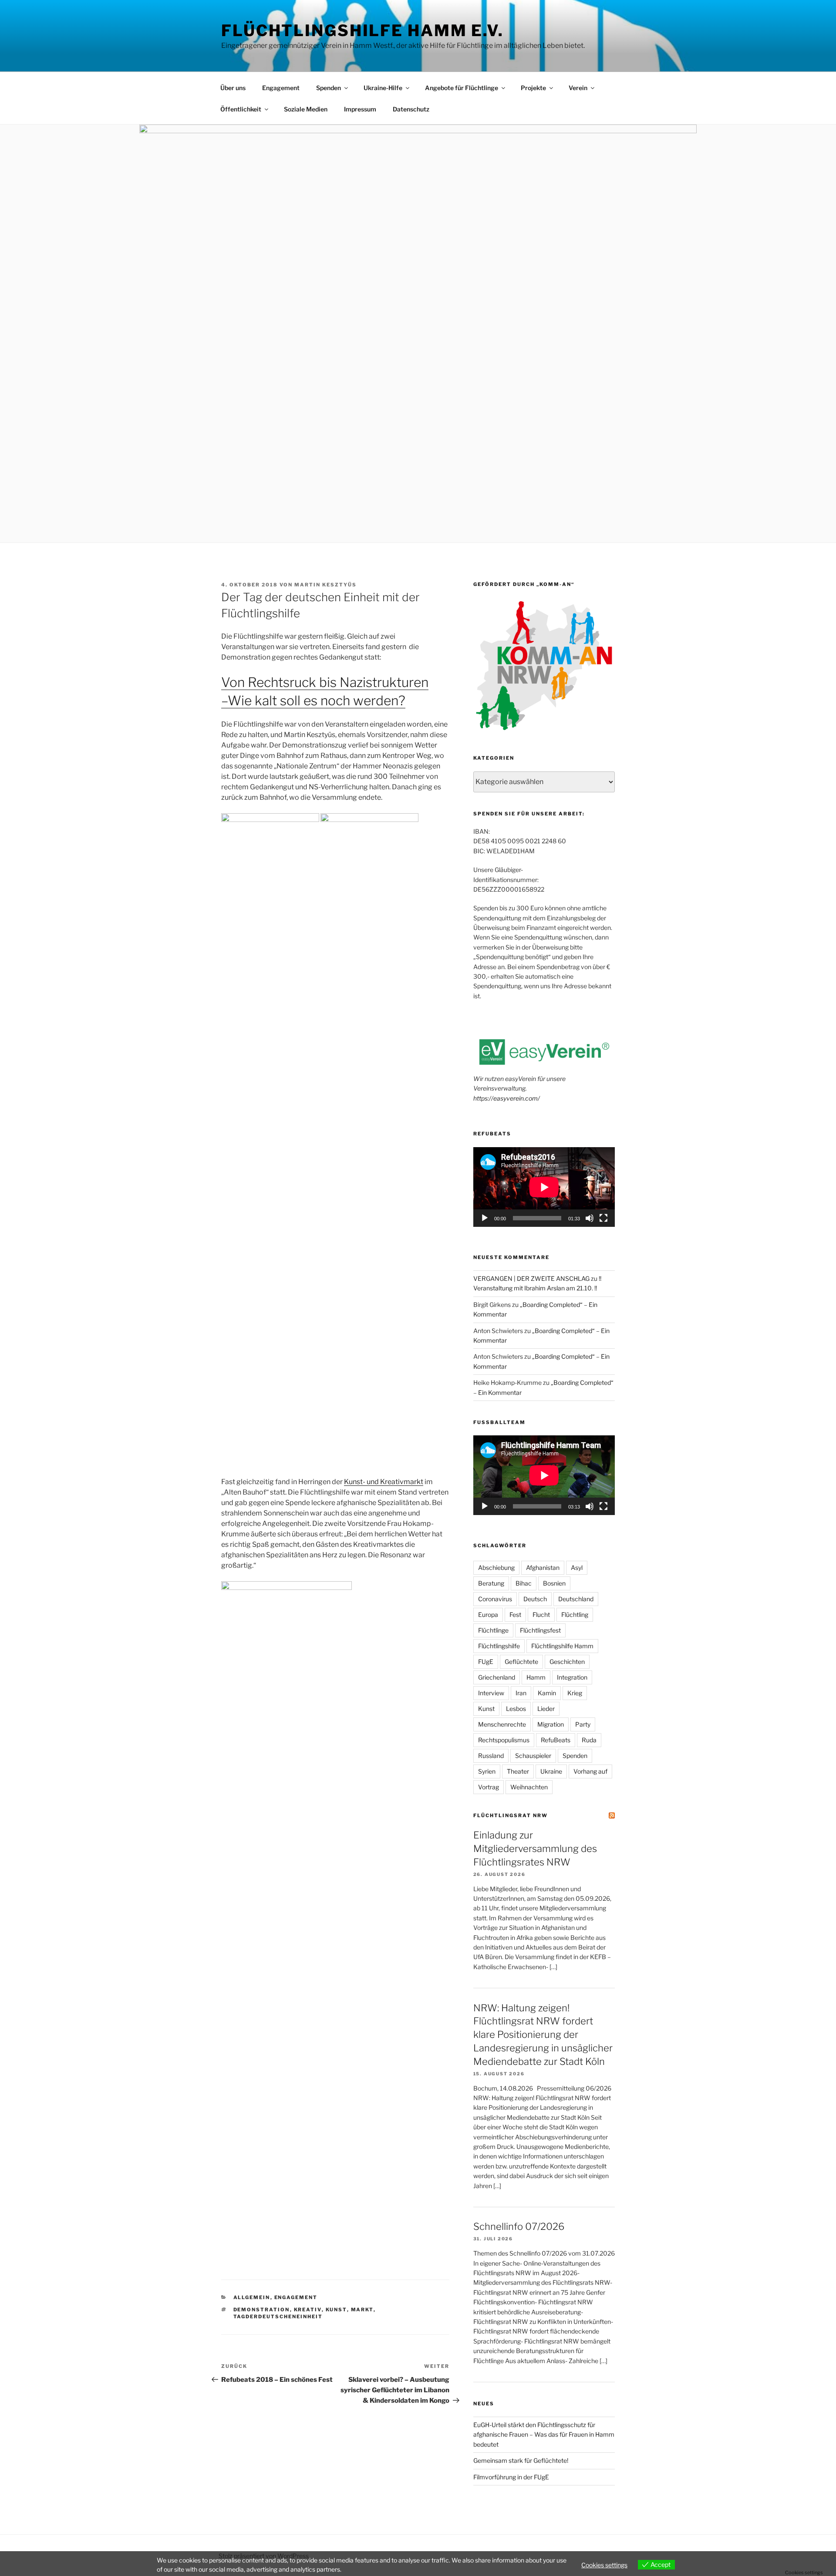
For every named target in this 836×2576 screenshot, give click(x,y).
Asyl (577, 1567)
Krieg (575, 1693)
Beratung (491, 1583)
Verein (578, 88)
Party (583, 1724)
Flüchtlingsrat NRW (511, 1815)
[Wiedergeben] (485, 1218)
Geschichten (567, 1662)
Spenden (329, 88)
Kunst (336, 2310)
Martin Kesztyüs (325, 585)
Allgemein (252, 2297)
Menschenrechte (502, 1724)
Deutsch (535, 1599)
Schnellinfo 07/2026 (519, 2226)
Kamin (547, 1693)
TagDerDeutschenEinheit (278, 2317)
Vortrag (489, 1787)
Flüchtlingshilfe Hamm (562, 1646)
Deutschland (576, 1599)
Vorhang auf (590, 1771)
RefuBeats (556, 1740)
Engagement (281, 88)
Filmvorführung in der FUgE (511, 2477)
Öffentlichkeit (241, 109)
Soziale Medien (306, 109)
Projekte (533, 88)
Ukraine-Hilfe (383, 88)
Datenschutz (411, 109)
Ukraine (551, 1771)
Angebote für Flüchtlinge (462, 88)
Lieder (546, 1709)
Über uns (233, 88)
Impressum (360, 109)
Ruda (589, 1740)
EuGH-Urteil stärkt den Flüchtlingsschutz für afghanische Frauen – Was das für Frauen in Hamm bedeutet (544, 2435)
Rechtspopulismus (504, 1740)
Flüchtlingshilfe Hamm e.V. (362, 30)
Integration (572, 1677)
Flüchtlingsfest (540, 1630)
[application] (544, 1187)
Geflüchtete (521, 1662)
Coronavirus (495, 1599)
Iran (521, 1693)
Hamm (536, 1677)
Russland (491, 1756)
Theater (518, 1771)
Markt (362, 2310)
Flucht (541, 1615)
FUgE (486, 1662)
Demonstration (262, 2310)
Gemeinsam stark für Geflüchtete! (521, 2460)
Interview (491, 1693)
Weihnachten (529, 1787)
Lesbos (516, 1709)
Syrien (487, 1771)
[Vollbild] (603, 1218)
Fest (515, 1615)
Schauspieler (533, 1756)
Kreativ (308, 2310)
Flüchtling (575, 1615)
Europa (488, 1615)
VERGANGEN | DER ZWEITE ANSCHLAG (531, 1278)
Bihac (524, 1583)
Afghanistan (543, 1567)
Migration (551, 1724)
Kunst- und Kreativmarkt (384, 1482)
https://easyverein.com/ (507, 1098)
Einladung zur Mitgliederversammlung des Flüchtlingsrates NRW (535, 1849)
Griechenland (497, 1677)
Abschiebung (496, 1567)
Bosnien (554, 1583)
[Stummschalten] (590, 1218)
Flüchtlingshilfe (499, 1646)
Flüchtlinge (493, 1630)
